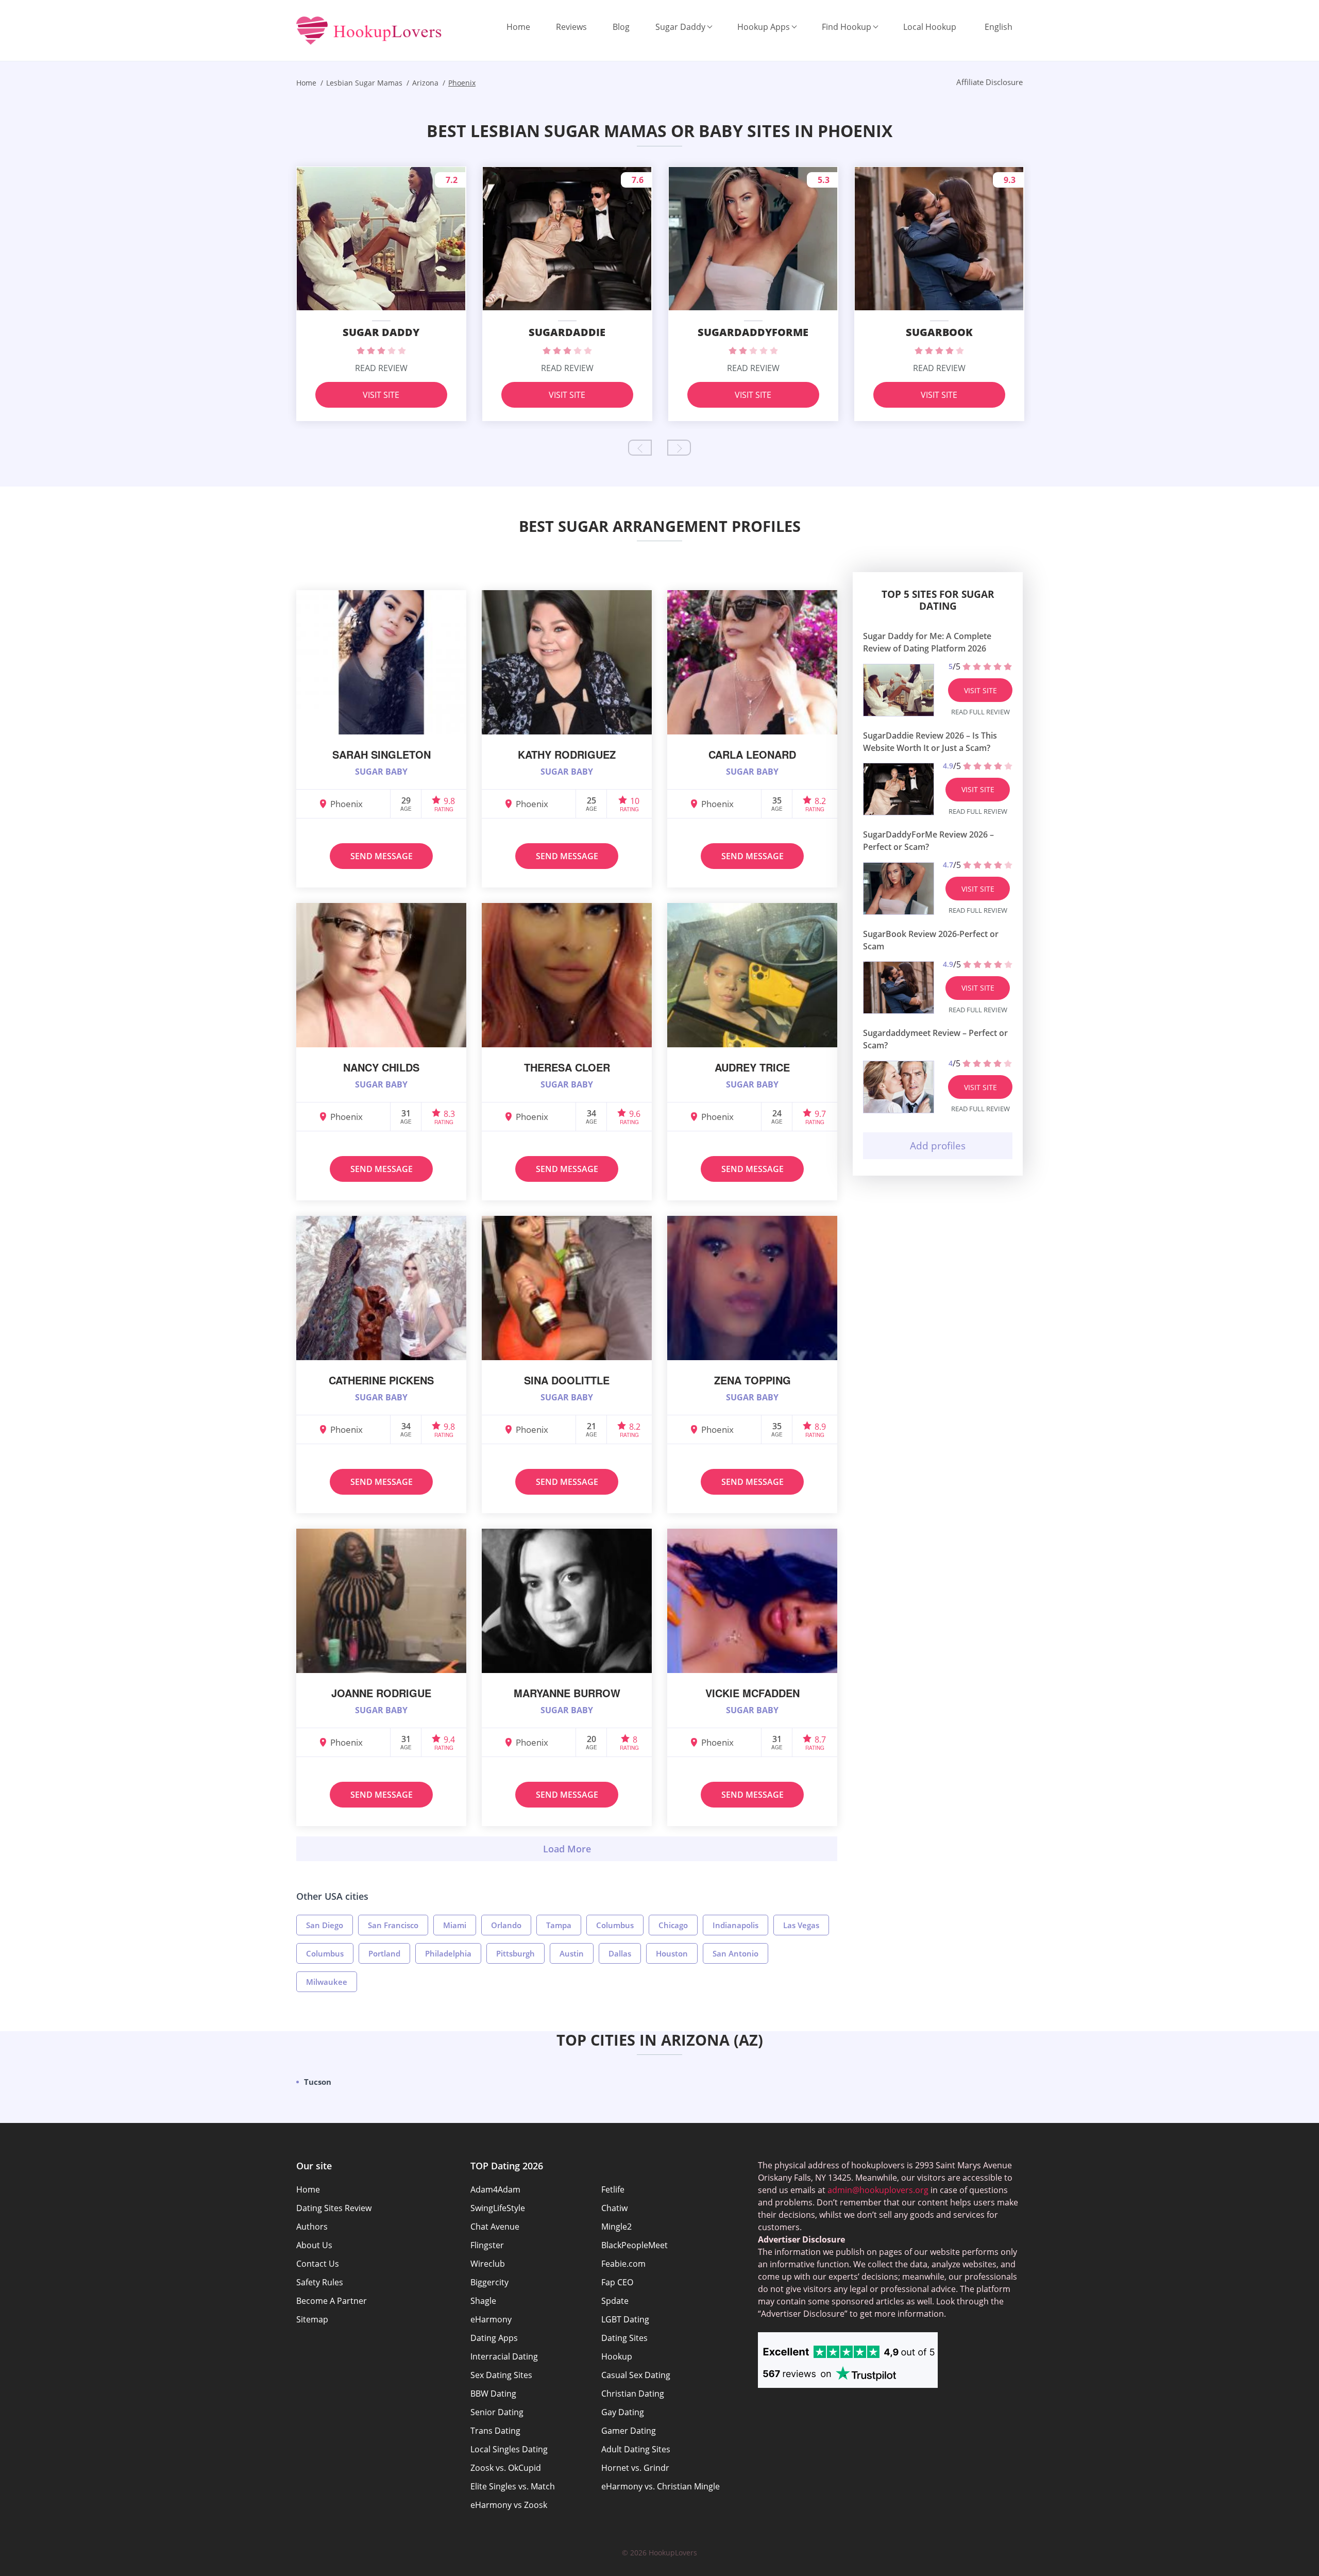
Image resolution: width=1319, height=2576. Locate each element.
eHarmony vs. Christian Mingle (661, 2486)
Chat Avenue (495, 2227)
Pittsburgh (515, 1953)
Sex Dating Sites (501, 2375)
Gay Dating (623, 2412)
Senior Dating (497, 2412)
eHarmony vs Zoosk (509, 2505)
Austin (572, 1953)
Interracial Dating (504, 2356)
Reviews (571, 27)
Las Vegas (801, 1925)
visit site (980, 690)
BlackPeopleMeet (635, 2245)
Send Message (382, 856)
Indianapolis (735, 1925)
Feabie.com (623, 2264)
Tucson (318, 2082)
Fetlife (613, 2189)
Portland (384, 1953)
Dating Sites (624, 2338)
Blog (621, 27)
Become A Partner (332, 2301)
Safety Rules (320, 2282)
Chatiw (614, 2208)
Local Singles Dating (509, 2449)
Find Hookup (847, 27)
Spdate (615, 2301)
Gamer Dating (629, 2431)
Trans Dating (495, 2431)
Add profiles (938, 1146)
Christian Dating (633, 2394)
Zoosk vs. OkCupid (506, 2468)
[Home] (369, 31)
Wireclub (488, 2264)
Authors (312, 2227)
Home (518, 27)
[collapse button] (567, 1849)
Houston (672, 1953)
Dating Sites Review (334, 2208)
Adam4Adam (495, 2189)
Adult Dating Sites (636, 2449)
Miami (455, 1925)
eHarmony (491, 2319)
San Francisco (393, 1925)
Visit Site (381, 395)
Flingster (487, 2245)
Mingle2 (616, 2227)
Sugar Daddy (680, 27)
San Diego (325, 1925)
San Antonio (735, 1953)
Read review (381, 368)
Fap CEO (617, 2282)
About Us (314, 2245)
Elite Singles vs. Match (513, 2486)
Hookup (617, 2356)
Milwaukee (327, 1982)
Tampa (559, 1925)
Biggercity (489, 2282)
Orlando (506, 1925)
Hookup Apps (764, 27)
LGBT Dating (625, 2319)
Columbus (615, 1925)
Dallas (620, 1953)
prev (640, 448)
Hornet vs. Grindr (635, 2468)
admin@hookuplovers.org (878, 2190)
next (679, 448)
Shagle (483, 2301)
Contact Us (318, 2264)
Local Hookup (930, 27)
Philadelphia (448, 1953)
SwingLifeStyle (498, 2208)
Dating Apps (494, 2338)
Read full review (980, 712)
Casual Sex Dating (636, 2375)
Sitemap (312, 2319)
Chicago (673, 1925)
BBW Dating (493, 2394)
